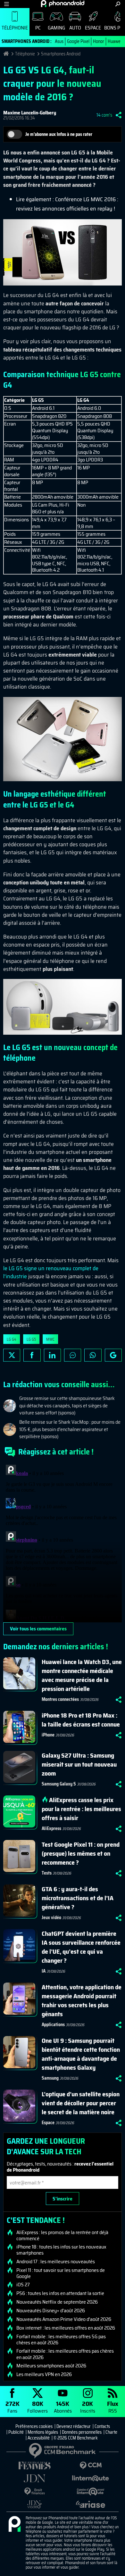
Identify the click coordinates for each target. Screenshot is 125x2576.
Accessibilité (39, 2438)
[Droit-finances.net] (34, 2492)
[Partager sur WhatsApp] (93, 1355)
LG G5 (31, 1339)
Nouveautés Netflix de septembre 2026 (57, 2302)
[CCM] (91, 2466)
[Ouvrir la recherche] (118, 4)
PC (38, 28)
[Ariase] (91, 2504)
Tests (47, 1873)
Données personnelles (82, 2432)
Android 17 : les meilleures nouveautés (56, 2262)
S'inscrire (63, 2199)
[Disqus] (63, 1542)
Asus (59, 41)
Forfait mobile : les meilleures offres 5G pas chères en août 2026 (61, 2340)
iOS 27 (23, 2285)
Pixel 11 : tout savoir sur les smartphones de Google (61, 2273)
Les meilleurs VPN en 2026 (44, 2374)
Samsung (50, 2078)
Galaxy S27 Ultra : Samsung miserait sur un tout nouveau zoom (79, 1764)
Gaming (56, 28)
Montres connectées (60, 1699)
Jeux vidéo (51, 1918)
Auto (75, 28)
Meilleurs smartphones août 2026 (51, 2366)
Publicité (16, 2432)
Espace (93, 28)
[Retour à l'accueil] (63, 4)
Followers (37, 2407)
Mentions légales (43, 2432)
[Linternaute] (91, 2478)
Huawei (115, 41)
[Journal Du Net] (34, 2478)
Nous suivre (113, 1355)
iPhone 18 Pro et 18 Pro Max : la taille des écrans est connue (81, 1720)
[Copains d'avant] (91, 2492)
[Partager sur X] (12, 1355)
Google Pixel (78, 41)
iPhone (48, 1735)
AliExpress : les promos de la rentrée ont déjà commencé (62, 2235)
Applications (53, 2025)
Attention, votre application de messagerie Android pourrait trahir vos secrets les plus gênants (82, 2000)
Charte (111, 2432)
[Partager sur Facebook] (32, 1355)
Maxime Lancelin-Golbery (30, 113)
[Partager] (119, 115)
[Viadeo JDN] (34, 2504)
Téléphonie (15, 28)
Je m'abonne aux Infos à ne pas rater (59, 134)
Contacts (102, 2426)
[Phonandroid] (14, 2524)
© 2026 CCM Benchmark (76, 2438)
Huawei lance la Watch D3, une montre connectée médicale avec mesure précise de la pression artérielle (82, 1675)
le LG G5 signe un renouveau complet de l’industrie (51, 1272)
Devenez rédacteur (74, 2426)
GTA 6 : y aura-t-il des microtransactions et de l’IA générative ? (78, 1898)
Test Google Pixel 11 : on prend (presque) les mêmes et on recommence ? (81, 1853)
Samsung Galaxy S (59, 1784)
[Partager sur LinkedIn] (52, 1355)
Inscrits (88, 2407)
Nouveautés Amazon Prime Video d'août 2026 (64, 2319)
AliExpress (51, 1828)
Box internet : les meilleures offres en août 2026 (66, 2328)
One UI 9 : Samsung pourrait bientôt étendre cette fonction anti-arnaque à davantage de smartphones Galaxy (81, 2054)
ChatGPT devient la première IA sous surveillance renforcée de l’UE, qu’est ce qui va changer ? (81, 1947)
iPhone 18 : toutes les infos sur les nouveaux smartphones (61, 2250)
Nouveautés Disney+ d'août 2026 (51, 2311)
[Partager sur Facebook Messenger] (73, 1355)
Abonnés (63, 2407)
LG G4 (12, 1339)
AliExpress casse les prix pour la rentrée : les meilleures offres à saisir (81, 1809)
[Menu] (7, 4)
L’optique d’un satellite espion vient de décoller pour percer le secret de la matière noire (81, 2103)
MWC (50, 1339)
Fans (13, 2407)
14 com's (104, 115)
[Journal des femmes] (34, 2466)
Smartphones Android (61, 54)
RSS (113, 2407)
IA (44, 1971)
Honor (99, 41)
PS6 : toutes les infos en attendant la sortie (60, 2293)
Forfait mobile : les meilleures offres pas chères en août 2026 (65, 2354)
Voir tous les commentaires (38, 1629)
